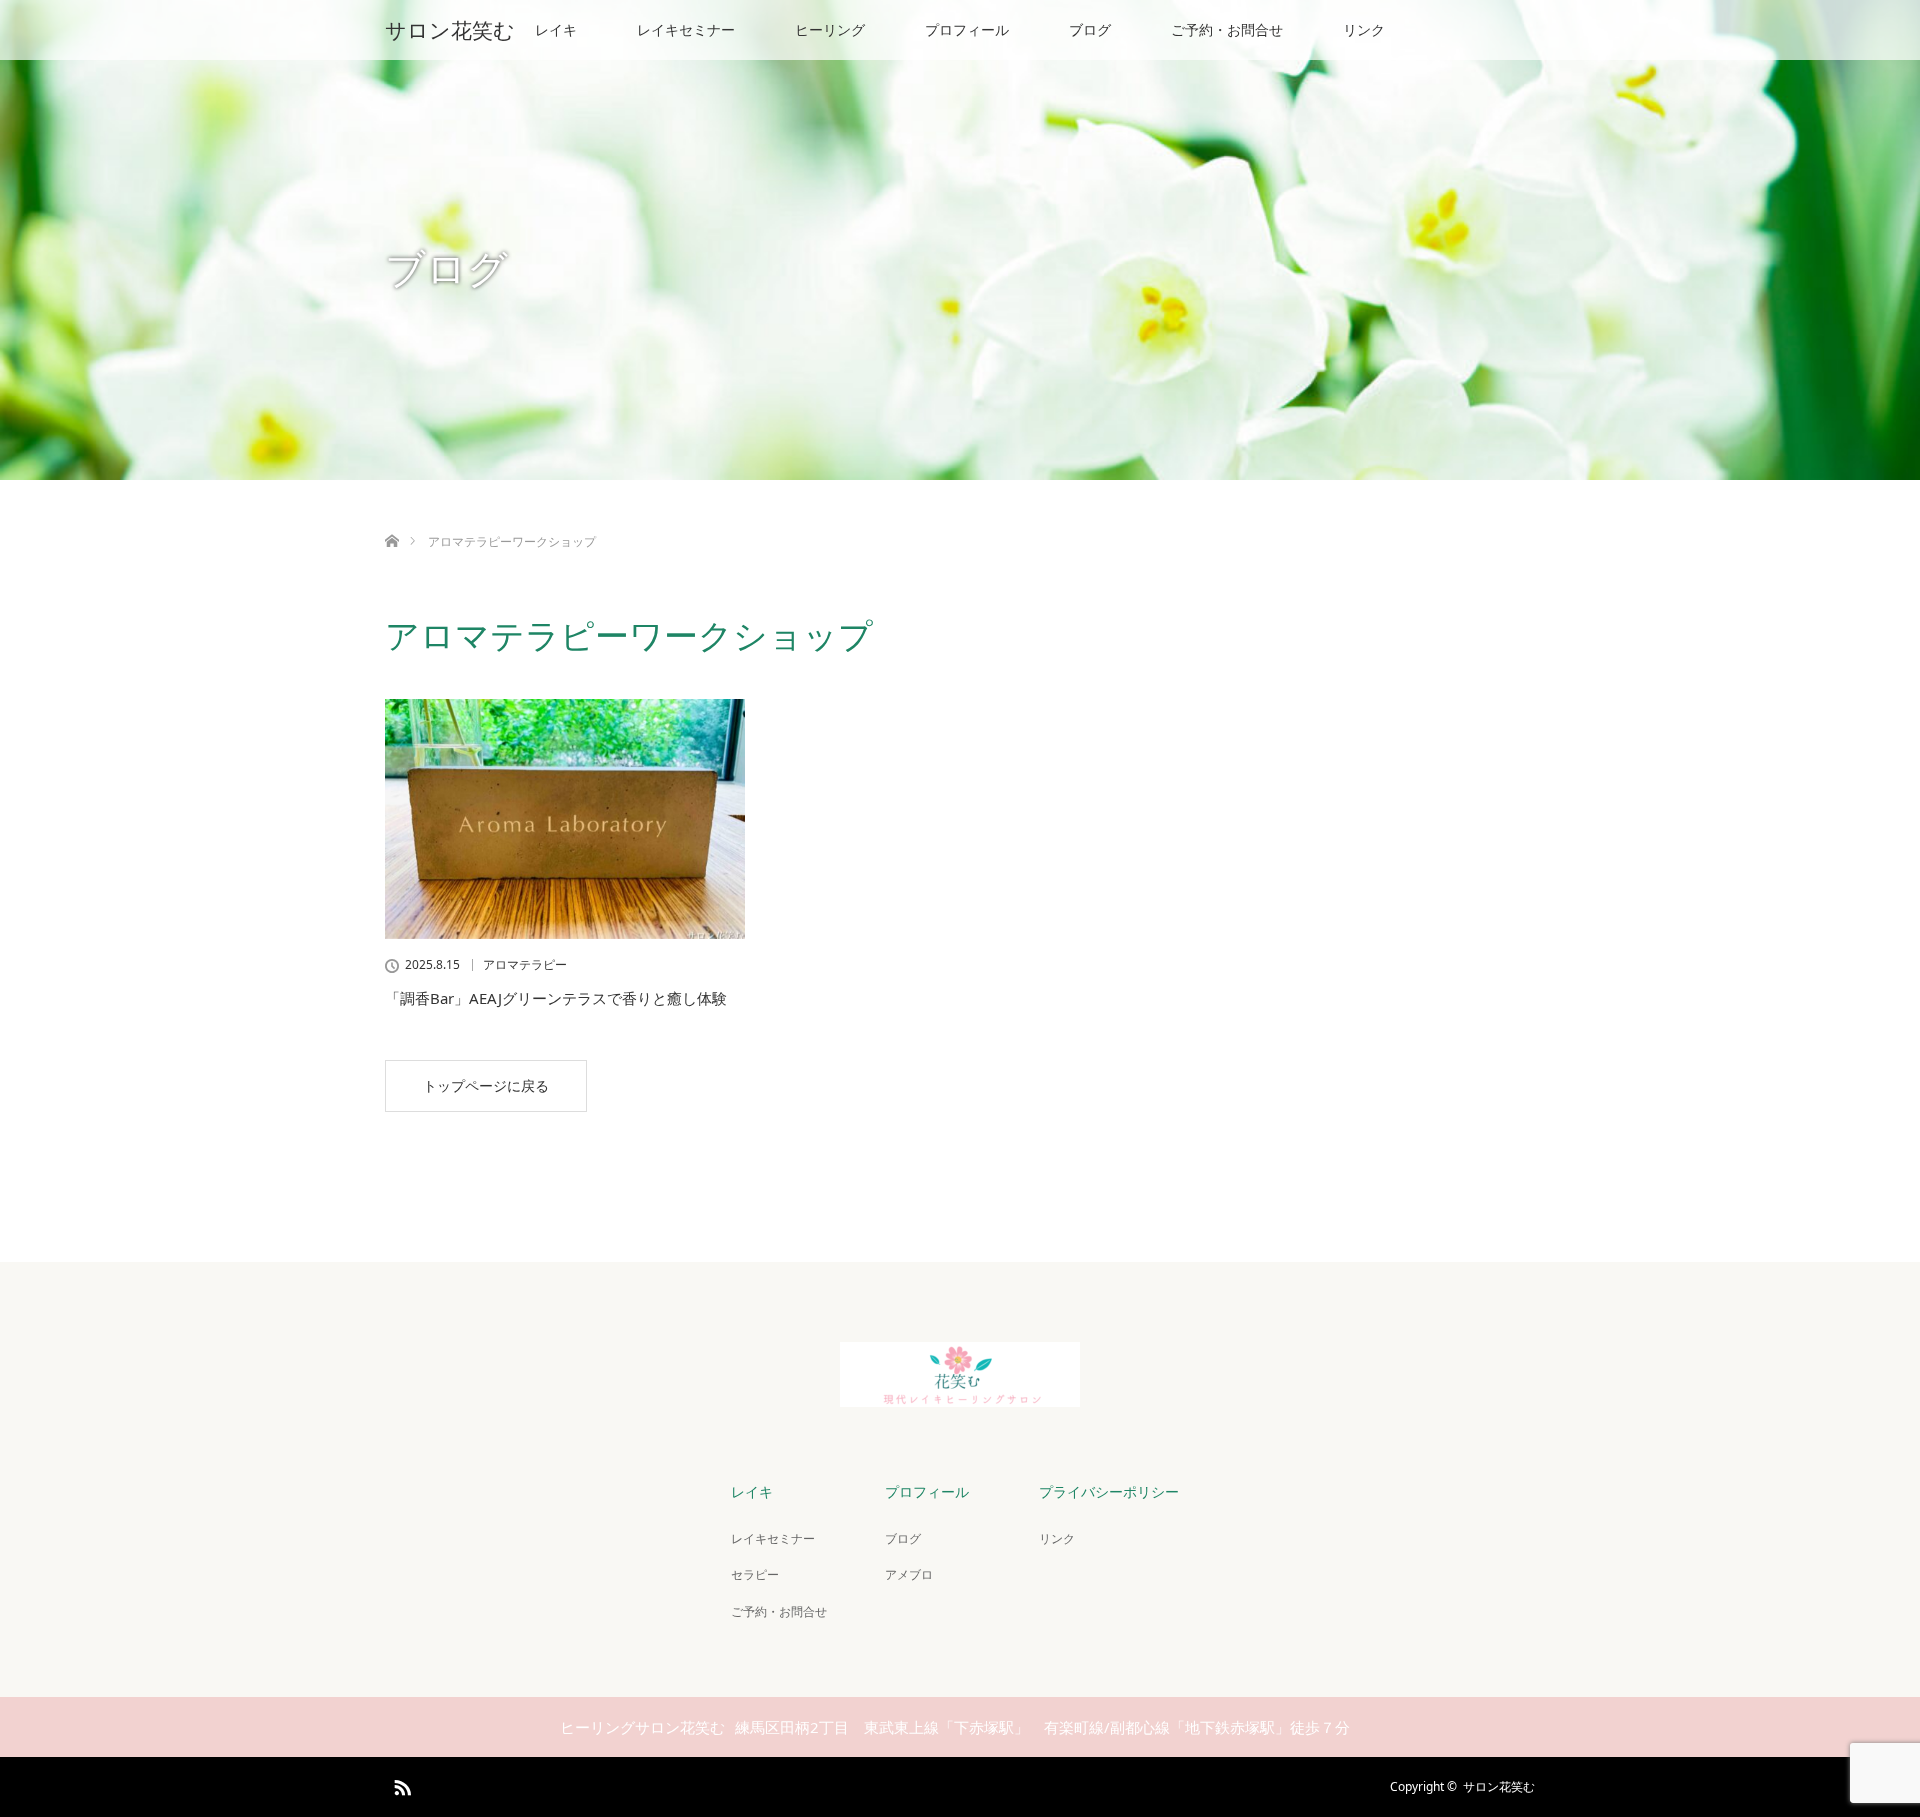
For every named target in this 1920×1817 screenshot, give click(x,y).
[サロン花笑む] (960, 1395)
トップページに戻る (486, 1085)
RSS (400, 1784)
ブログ (1090, 29)
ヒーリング (830, 29)
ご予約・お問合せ (1227, 29)
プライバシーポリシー (1109, 1491)
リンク (1364, 29)
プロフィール (967, 29)
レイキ (556, 29)
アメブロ (909, 1574)
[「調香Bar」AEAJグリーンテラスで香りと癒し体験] (565, 819)
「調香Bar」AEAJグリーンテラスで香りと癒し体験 (556, 998)
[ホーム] (391, 517)
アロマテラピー (525, 965)
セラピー (755, 1574)
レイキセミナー (686, 29)
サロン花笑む (450, 30)
